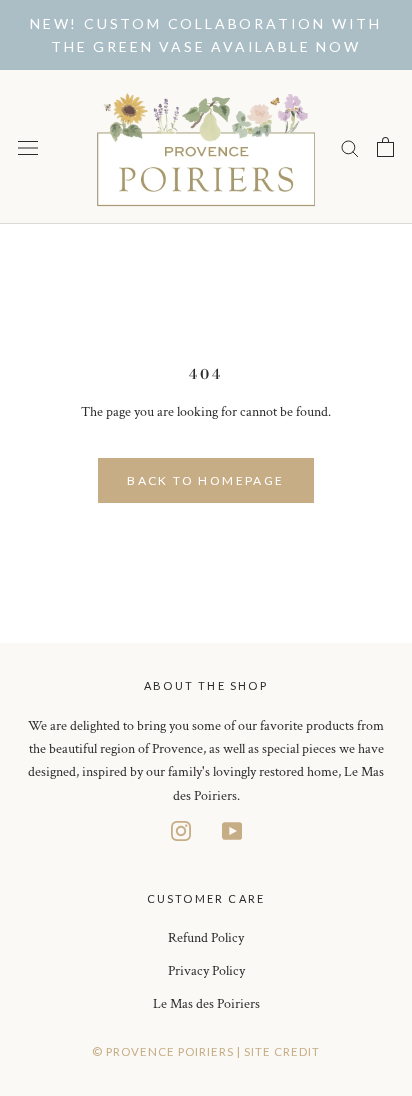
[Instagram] (181, 830)
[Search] (350, 147)
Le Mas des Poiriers (206, 1004)
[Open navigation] (28, 147)
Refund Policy (206, 938)
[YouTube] (232, 830)
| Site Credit (278, 1051)
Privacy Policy (206, 971)
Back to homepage (205, 480)
